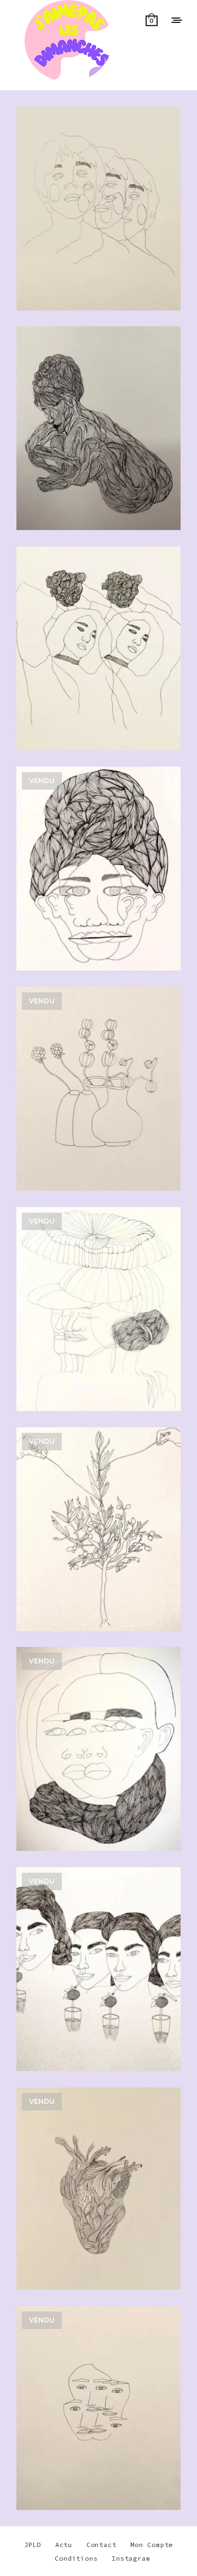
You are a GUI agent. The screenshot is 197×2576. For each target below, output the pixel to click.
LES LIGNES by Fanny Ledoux (99, 432)
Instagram (131, 2558)
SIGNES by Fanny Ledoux (98, 2425)
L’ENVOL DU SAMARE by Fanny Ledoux (99, 1313)
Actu (64, 2545)
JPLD (33, 2545)
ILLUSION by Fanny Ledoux (99, 886)
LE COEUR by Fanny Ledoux (99, 2206)
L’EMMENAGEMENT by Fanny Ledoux (99, 1106)
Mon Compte (152, 2545)
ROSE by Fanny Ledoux (98, 652)
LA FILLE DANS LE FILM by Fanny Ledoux (98, 1766)
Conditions (76, 2558)
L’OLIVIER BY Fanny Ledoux (99, 1546)
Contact (102, 2545)
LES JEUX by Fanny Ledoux (99, 212)
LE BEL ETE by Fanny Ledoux (99, 1986)
